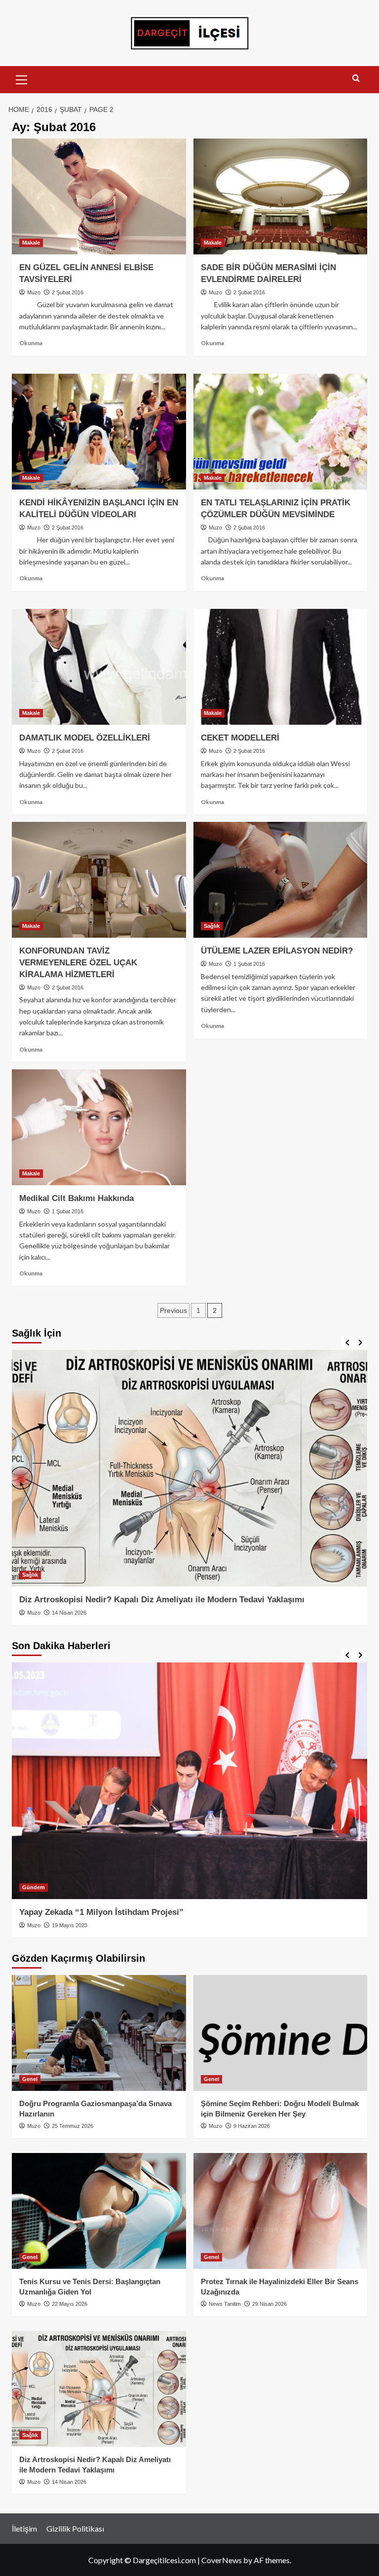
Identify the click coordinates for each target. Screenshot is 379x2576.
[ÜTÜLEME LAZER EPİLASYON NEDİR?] (281, 880)
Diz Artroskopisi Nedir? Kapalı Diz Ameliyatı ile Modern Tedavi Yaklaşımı (162, 1600)
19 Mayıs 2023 (70, 1925)
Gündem (34, 1887)
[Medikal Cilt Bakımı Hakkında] (99, 1127)
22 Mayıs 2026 (70, 2304)
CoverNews (222, 2560)
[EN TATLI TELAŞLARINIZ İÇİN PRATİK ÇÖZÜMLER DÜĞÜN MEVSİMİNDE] (281, 432)
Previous (173, 1310)
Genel (30, 2079)
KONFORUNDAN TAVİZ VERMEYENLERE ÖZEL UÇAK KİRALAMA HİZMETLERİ (78, 963)
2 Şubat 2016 (68, 292)
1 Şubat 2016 (249, 964)
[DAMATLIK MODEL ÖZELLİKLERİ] (99, 667)
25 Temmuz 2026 (73, 2126)
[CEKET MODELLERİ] (281, 667)
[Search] (356, 79)
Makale (31, 243)
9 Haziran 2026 (252, 2126)
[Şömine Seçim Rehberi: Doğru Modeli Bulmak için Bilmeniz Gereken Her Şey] (281, 2033)
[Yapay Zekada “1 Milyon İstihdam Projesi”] (189, 1781)
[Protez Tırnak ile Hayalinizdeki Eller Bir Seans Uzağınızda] (281, 2211)
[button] (22, 78)
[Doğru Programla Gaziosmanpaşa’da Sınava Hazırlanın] (99, 2033)
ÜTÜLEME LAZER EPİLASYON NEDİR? (277, 951)
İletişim (24, 2528)
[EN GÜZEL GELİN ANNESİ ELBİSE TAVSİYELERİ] (99, 196)
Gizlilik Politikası (75, 2528)
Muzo (34, 292)
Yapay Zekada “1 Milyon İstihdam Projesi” (101, 1912)
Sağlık (212, 926)
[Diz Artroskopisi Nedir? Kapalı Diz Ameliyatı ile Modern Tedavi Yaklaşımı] (189, 1468)
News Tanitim (225, 2304)
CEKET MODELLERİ (240, 738)
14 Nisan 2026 (69, 1613)
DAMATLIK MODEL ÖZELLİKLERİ (85, 738)
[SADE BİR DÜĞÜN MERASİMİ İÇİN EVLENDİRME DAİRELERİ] (281, 196)
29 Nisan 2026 (269, 2304)
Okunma (31, 343)
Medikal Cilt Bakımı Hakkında (76, 1198)
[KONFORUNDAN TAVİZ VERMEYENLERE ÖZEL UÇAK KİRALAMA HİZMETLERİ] (99, 880)
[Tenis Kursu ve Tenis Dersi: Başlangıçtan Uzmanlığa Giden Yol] (99, 2211)
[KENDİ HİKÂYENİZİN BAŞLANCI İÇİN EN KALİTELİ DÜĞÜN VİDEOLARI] (99, 432)
